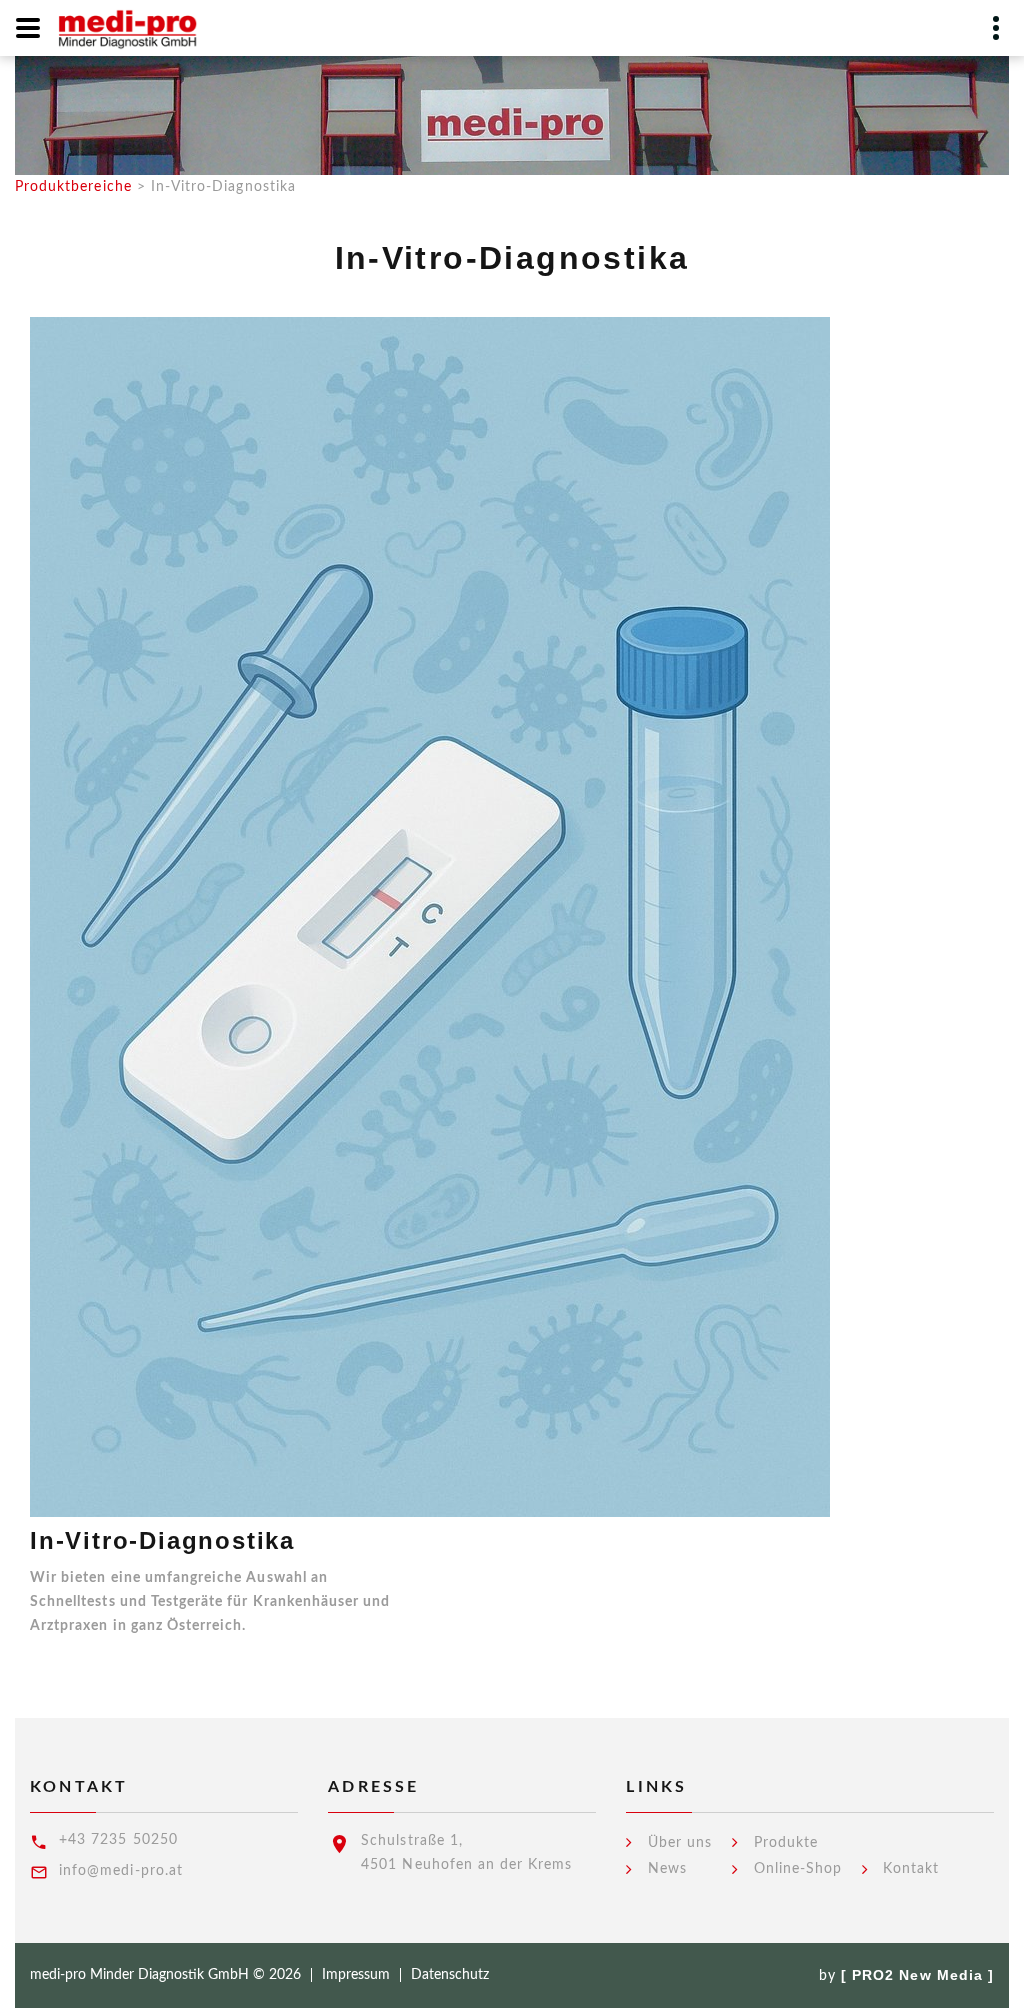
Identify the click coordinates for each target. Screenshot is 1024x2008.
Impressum (356, 1975)
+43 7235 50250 (118, 1840)
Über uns (680, 1843)
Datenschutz (450, 1975)
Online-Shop (798, 1869)
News (667, 1869)
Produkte (786, 1843)
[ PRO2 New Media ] (917, 1975)
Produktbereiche (73, 187)
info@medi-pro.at (121, 1871)
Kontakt (910, 1869)
